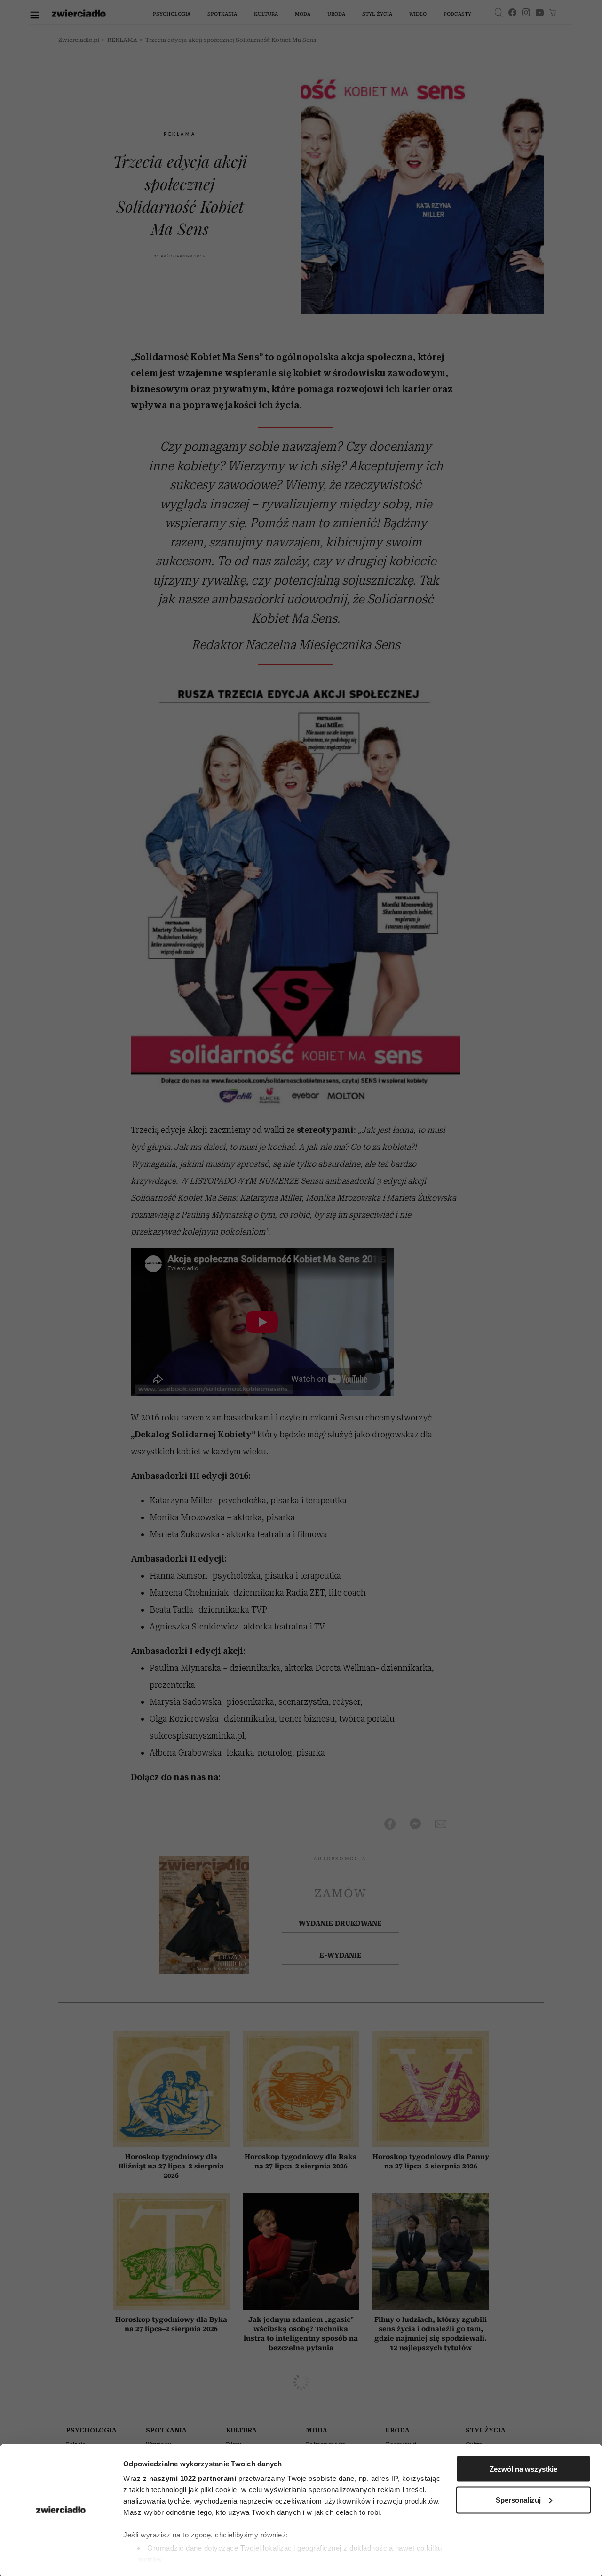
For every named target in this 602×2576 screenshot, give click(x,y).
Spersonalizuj (518, 2500)
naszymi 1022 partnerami (193, 2478)
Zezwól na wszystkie (523, 2469)
